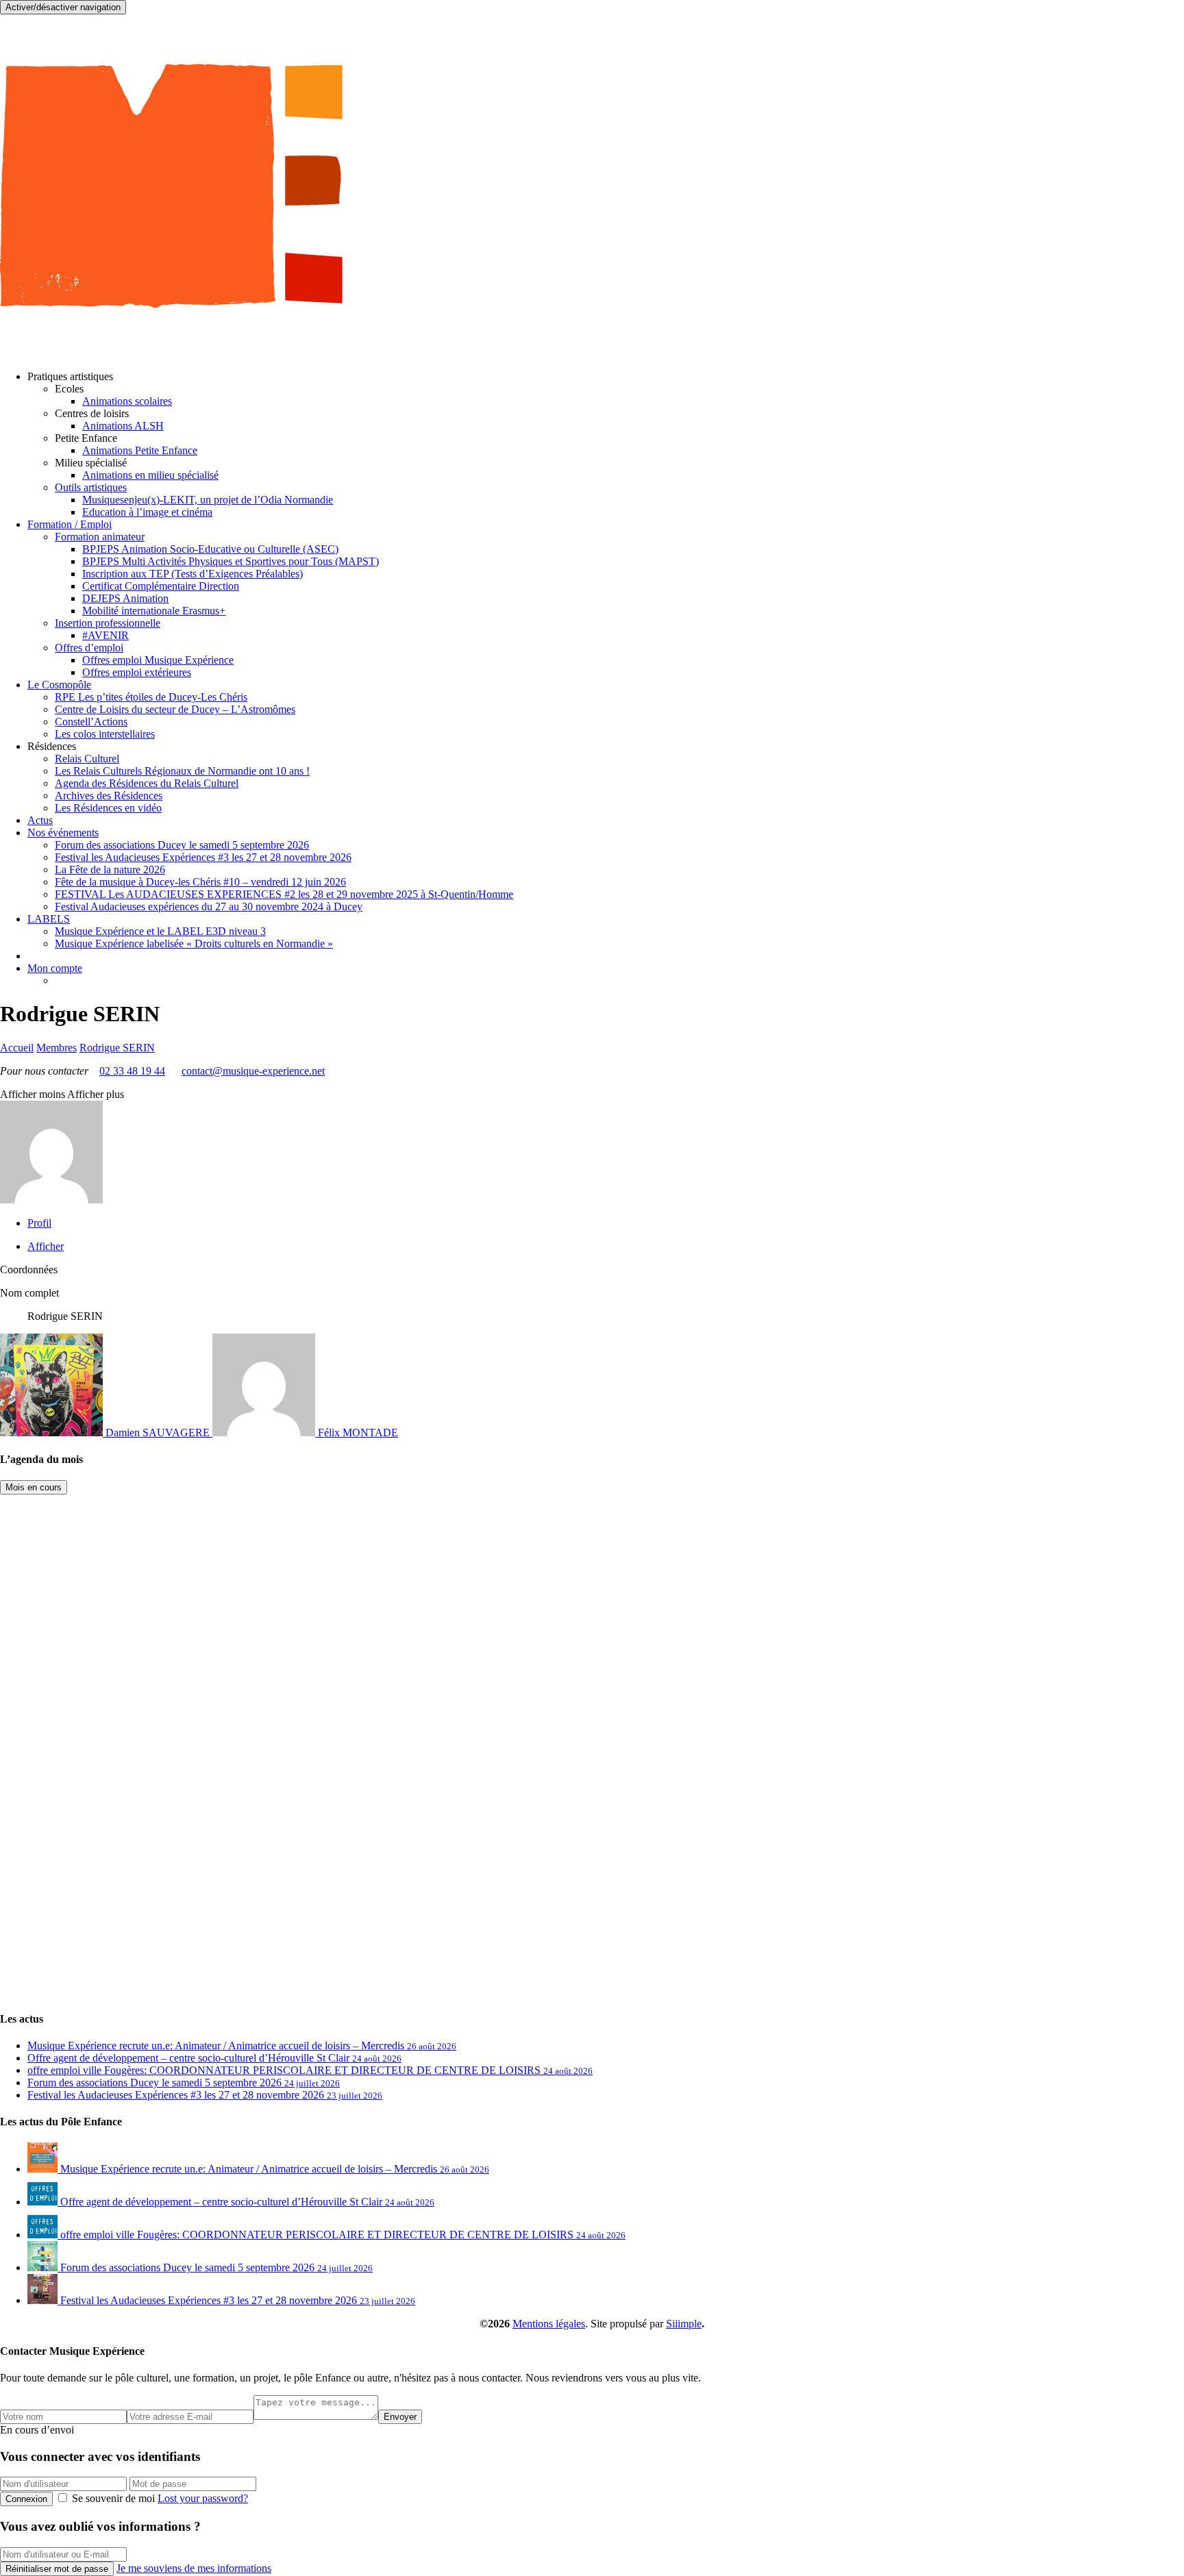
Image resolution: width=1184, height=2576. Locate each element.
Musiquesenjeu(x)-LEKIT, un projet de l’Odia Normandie (208, 500)
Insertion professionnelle (108, 623)
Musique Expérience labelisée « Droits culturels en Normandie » (194, 943)
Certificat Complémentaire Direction (161, 586)
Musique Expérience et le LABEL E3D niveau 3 (160, 931)
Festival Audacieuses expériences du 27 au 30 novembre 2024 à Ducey (209, 906)
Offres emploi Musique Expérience (158, 660)
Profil (39, 1223)
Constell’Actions (91, 722)
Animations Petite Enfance (140, 450)
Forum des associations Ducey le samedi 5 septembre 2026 (182, 845)
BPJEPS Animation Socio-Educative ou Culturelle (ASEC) (210, 549)
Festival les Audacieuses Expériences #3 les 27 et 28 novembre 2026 (203, 857)
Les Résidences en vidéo (108, 808)
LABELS (49, 919)
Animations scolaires (127, 401)
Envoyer (400, 2417)
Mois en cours (34, 1487)
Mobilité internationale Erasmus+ (154, 611)
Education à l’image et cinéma (147, 512)
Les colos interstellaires (105, 734)
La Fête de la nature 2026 (110, 870)
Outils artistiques (91, 487)
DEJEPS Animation (125, 598)
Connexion (26, 2499)
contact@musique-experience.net (253, 1071)
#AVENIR (106, 635)
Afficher (46, 1246)
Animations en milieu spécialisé (150, 475)
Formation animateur (100, 537)
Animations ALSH (123, 426)
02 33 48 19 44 (132, 1071)
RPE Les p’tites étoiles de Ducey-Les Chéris (151, 697)
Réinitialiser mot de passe (57, 2569)
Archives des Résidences (109, 796)
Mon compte (55, 968)
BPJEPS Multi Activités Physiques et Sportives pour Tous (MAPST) (231, 561)
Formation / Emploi (70, 524)
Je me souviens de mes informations (194, 2568)
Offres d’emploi (89, 648)
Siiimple (684, 2324)
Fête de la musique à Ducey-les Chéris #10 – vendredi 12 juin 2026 (200, 882)
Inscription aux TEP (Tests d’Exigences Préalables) (193, 574)
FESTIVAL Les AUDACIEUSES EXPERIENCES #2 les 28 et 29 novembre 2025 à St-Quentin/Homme (284, 894)
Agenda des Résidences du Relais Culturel (147, 783)
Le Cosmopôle (59, 685)
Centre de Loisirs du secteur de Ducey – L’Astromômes (175, 709)
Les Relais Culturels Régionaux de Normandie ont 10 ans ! (182, 771)
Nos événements (63, 833)
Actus (40, 820)
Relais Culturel (87, 759)
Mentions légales (549, 2324)
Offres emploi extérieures (137, 672)
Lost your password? (203, 2498)
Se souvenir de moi (113, 2498)
